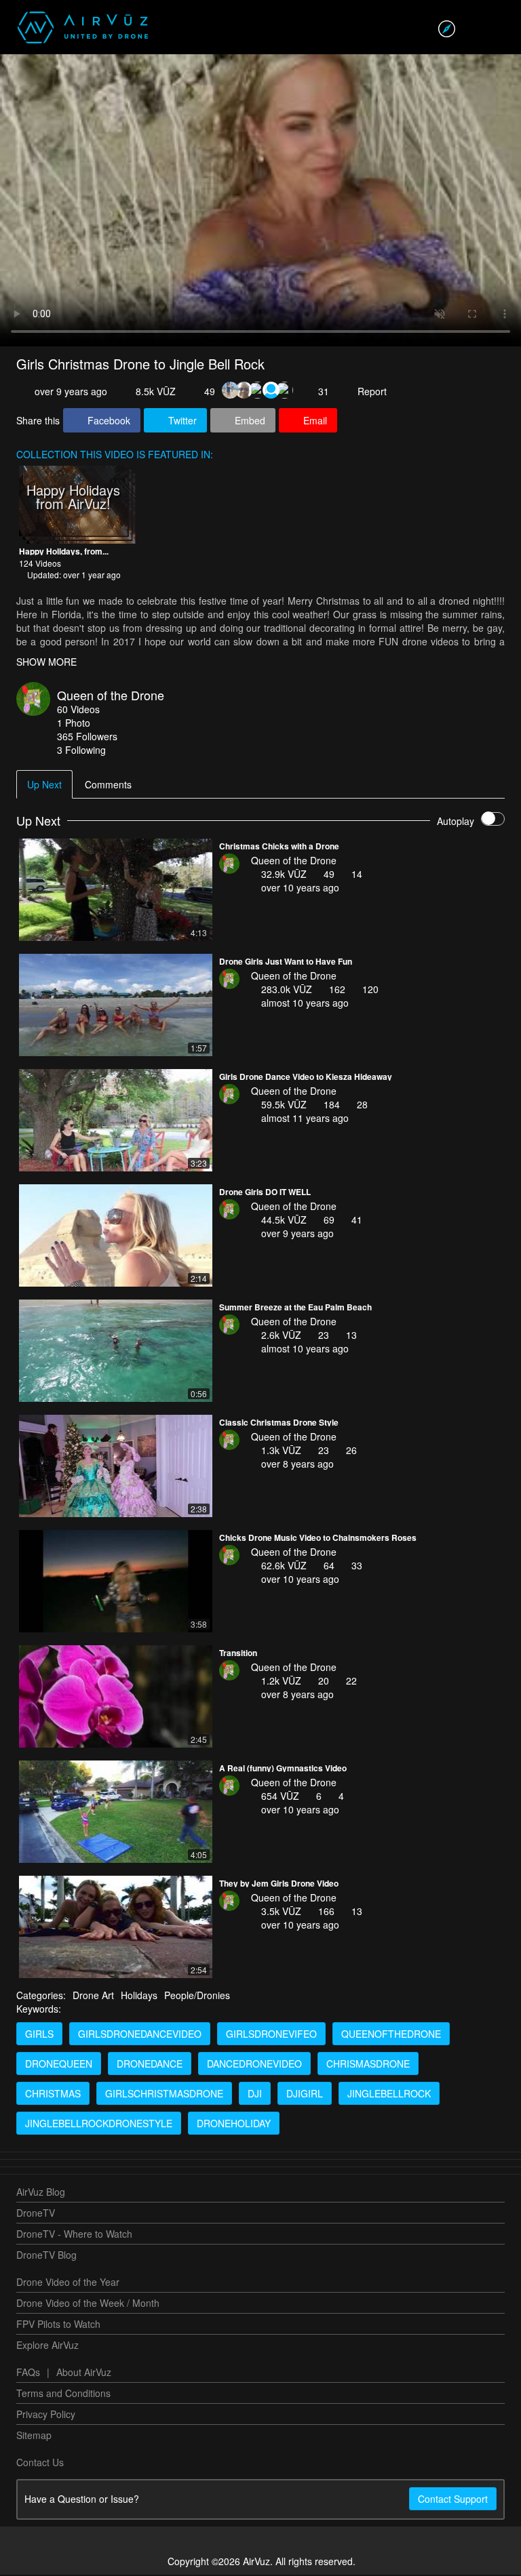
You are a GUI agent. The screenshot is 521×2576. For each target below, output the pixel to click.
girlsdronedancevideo (140, 2035)
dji (255, 2095)
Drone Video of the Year (68, 2283)
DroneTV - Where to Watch (74, 2235)
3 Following (81, 751)
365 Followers (87, 738)
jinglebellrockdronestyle (99, 2125)
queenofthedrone (391, 2035)
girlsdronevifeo (271, 2035)
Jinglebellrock (389, 2095)
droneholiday (234, 2125)
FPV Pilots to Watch (58, 2325)
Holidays (139, 1996)
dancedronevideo (254, 2065)
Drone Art (93, 1996)
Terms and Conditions (63, 2394)
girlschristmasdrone (164, 2095)
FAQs (28, 2373)
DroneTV (36, 2214)
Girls (39, 2035)
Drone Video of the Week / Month (88, 2304)
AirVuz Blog (41, 2193)
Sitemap (34, 2436)
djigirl (305, 2095)
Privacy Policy (46, 2415)
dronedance (150, 2065)
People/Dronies (197, 1996)
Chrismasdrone (368, 2065)
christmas (53, 2095)
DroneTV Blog (46, 2256)
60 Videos (78, 710)
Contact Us (40, 2463)
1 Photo (74, 724)
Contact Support (453, 2500)
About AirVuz (84, 2373)
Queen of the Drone (111, 696)
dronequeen (59, 2065)
